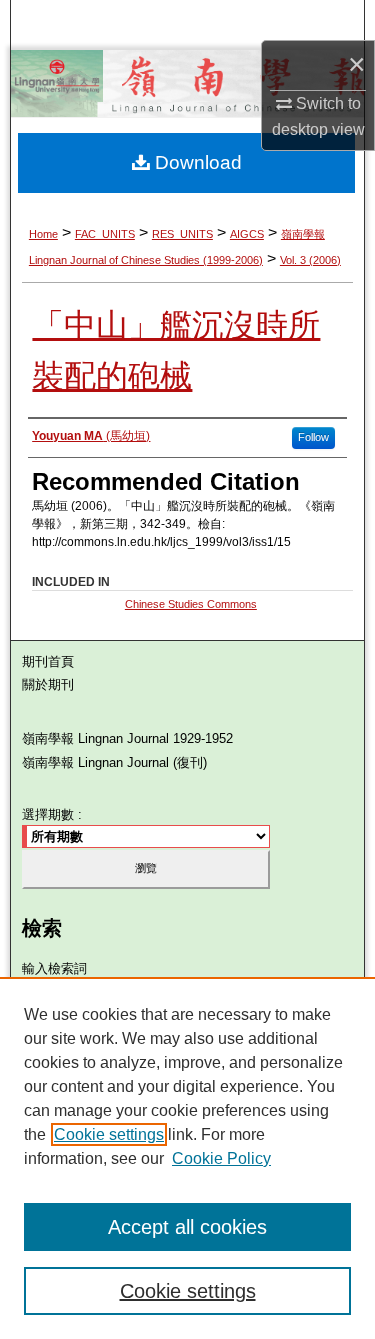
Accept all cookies (187, 1227)
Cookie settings (109, 1134)
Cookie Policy (221, 1158)
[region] (187, 1158)
